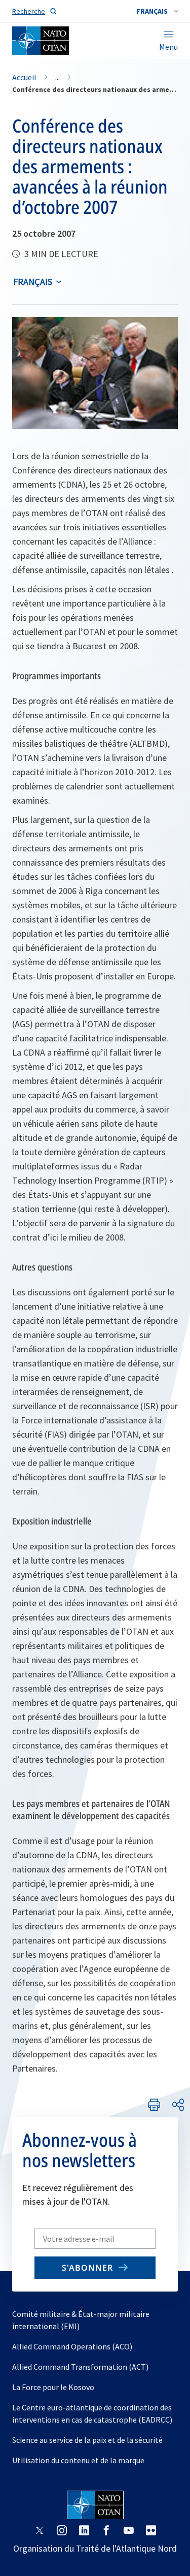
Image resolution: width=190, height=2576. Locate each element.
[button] (157, 11)
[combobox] (157, 11)
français (33, 282)
